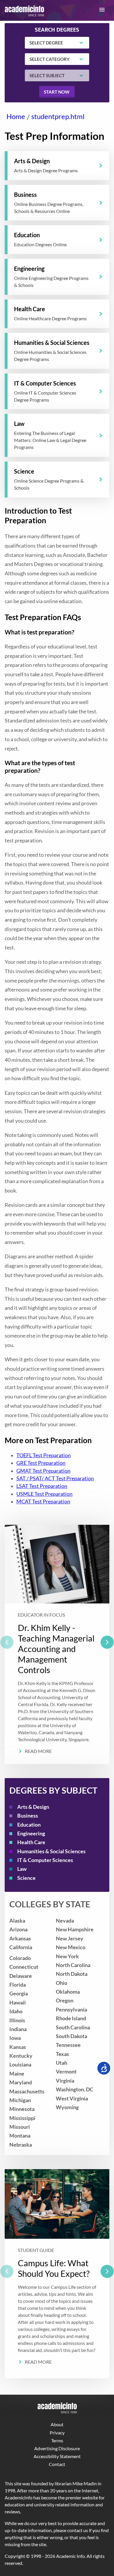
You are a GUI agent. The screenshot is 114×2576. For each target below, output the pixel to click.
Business (28, 1816)
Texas (62, 2054)
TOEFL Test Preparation (44, 1455)
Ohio (62, 1983)
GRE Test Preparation (41, 1463)
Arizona (18, 1929)
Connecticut (24, 1967)
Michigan (20, 2100)
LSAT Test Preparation (42, 1486)
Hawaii (18, 2003)
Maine (17, 2074)
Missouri (20, 2127)
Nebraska (21, 2145)
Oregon (65, 2001)
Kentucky (21, 2056)
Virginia (65, 2081)
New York (67, 1956)
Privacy (57, 2433)
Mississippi (22, 2118)
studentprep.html (58, 116)
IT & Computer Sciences (45, 1860)
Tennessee (68, 2045)
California (21, 1947)
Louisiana (20, 2065)
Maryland (21, 2082)
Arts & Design (33, 1807)
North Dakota (72, 1974)
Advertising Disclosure (57, 2448)
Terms (57, 2440)
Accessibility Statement (57, 2456)
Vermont (66, 2072)
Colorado (20, 1958)
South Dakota (71, 2036)
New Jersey (70, 1939)
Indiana (18, 2029)
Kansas (18, 2047)
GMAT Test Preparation (43, 1471)
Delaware (21, 1976)
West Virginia (72, 2099)
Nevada (65, 1921)
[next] (107, 1642)
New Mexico (71, 1947)
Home (16, 116)
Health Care (31, 1842)
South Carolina (73, 2027)
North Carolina (73, 1965)
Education (29, 1825)
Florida (18, 1985)
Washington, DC (75, 2089)
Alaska (17, 1921)
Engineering (31, 1834)
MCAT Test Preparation (43, 1502)
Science (26, 1878)
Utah (62, 2063)
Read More (38, 1751)
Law (22, 1869)
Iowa (15, 2038)
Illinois (17, 2020)
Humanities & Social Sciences (51, 1851)
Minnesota (22, 2109)
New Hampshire (75, 1929)
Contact (57, 2464)
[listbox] (57, 1644)
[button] (102, 10)
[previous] (7, 1642)
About (57, 2424)
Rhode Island (71, 2018)
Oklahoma (68, 1992)
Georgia (19, 1993)
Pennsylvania (71, 2010)
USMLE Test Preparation (44, 1494)
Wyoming (67, 2107)
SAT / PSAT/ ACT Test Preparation (55, 1478)
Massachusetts (27, 2091)
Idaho (16, 2011)
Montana (20, 2136)
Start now (57, 92)
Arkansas (20, 1939)
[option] (57, 1644)
